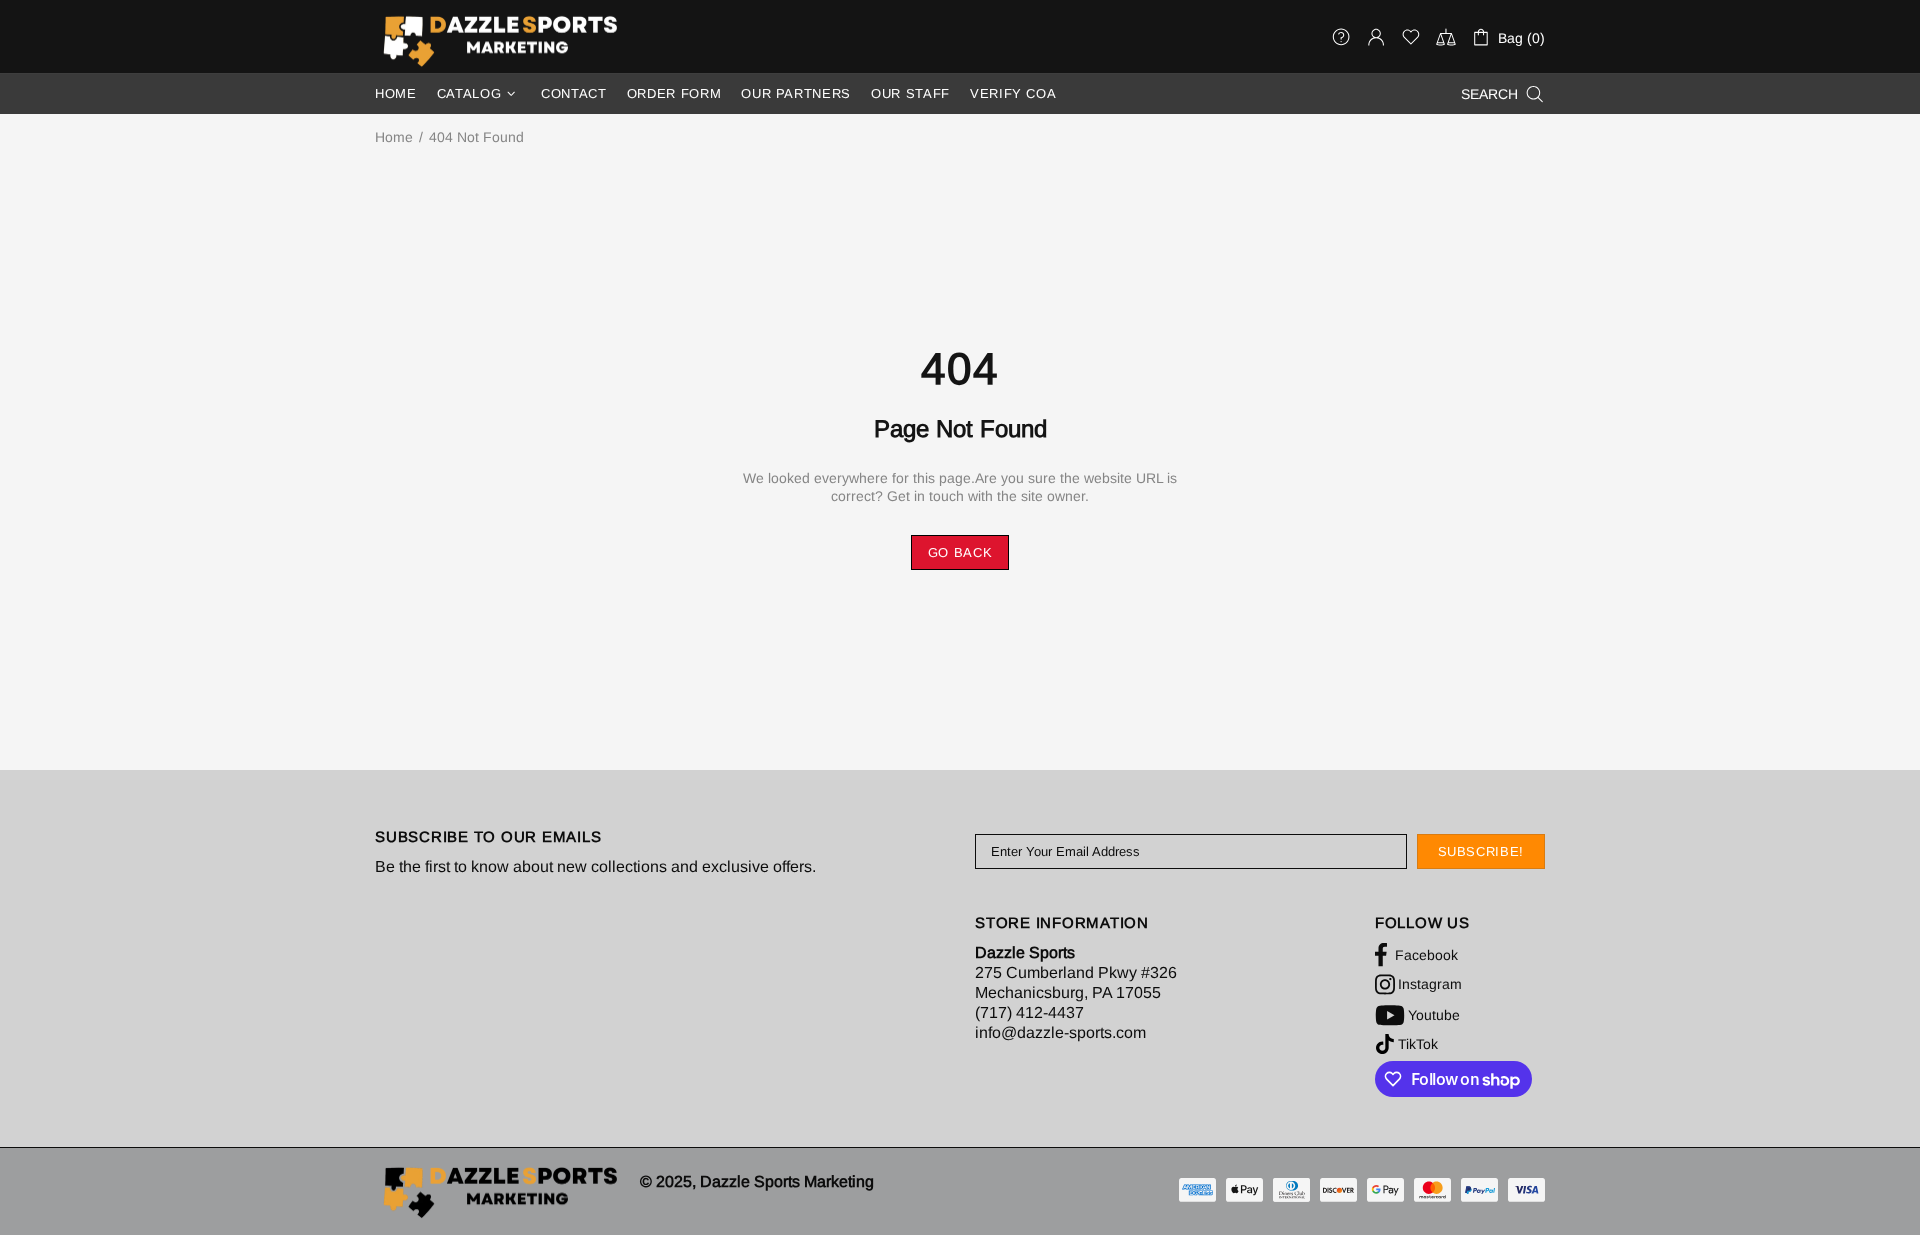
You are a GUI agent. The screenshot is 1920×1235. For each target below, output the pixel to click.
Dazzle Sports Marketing (500, 40)
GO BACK (960, 552)
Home (394, 137)
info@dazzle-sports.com (1060, 1032)
